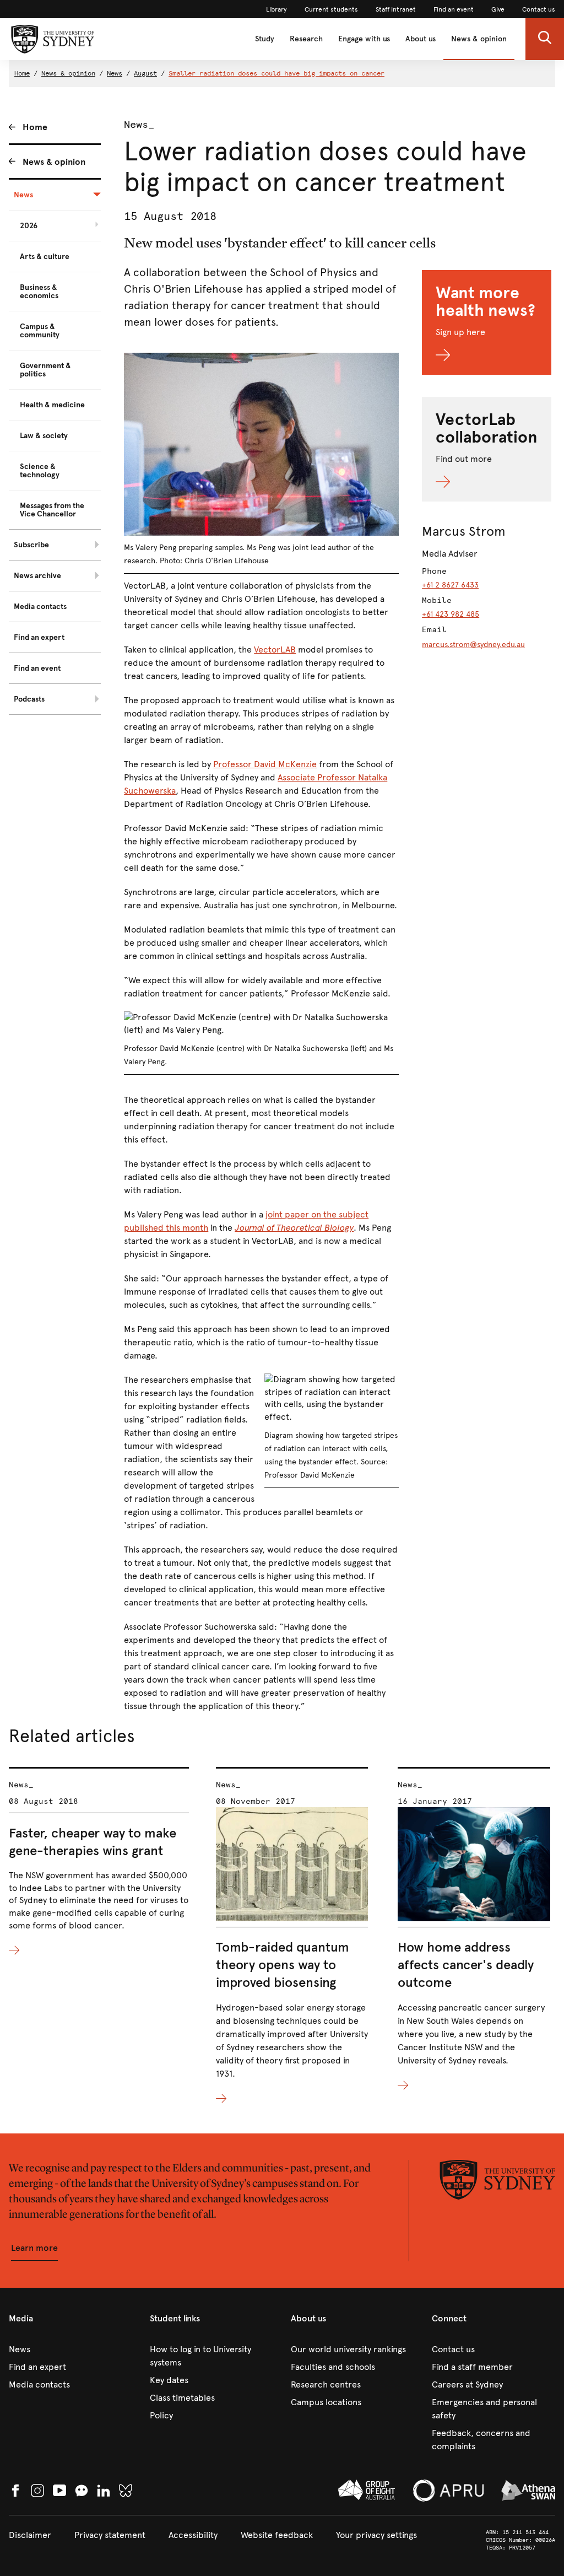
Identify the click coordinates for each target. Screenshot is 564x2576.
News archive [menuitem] (37, 576)
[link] (276, 9)
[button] (545, 39)
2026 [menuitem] (29, 226)
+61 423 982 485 (451, 614)
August (145, 73)
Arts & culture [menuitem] (45, 257)
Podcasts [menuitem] (29, 699)
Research (306, 39)
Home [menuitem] (35, 127)
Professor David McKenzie (265, 764)
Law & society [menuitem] (44, 436)
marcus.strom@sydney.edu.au (473, 645)
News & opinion (479, 39)
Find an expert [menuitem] (39, 637)
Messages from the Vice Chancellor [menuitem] (52, 510)
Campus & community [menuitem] (40, 331)
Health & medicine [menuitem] (52, 405)
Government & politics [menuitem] (45, 370)
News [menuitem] (23, 195)
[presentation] (99, 1862)
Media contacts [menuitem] (40, 607)
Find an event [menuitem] (37, 668)
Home (22, 73)
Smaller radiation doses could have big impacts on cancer (276, 73)
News (115, 73)
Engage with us (364, 39)
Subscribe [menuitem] (31, 545)
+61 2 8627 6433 (450, 585)
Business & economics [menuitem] (39, 292)
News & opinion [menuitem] (54, 162)
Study (265, 39)
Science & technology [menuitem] (40, 471)
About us (421, 39)
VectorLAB (275, 650)
